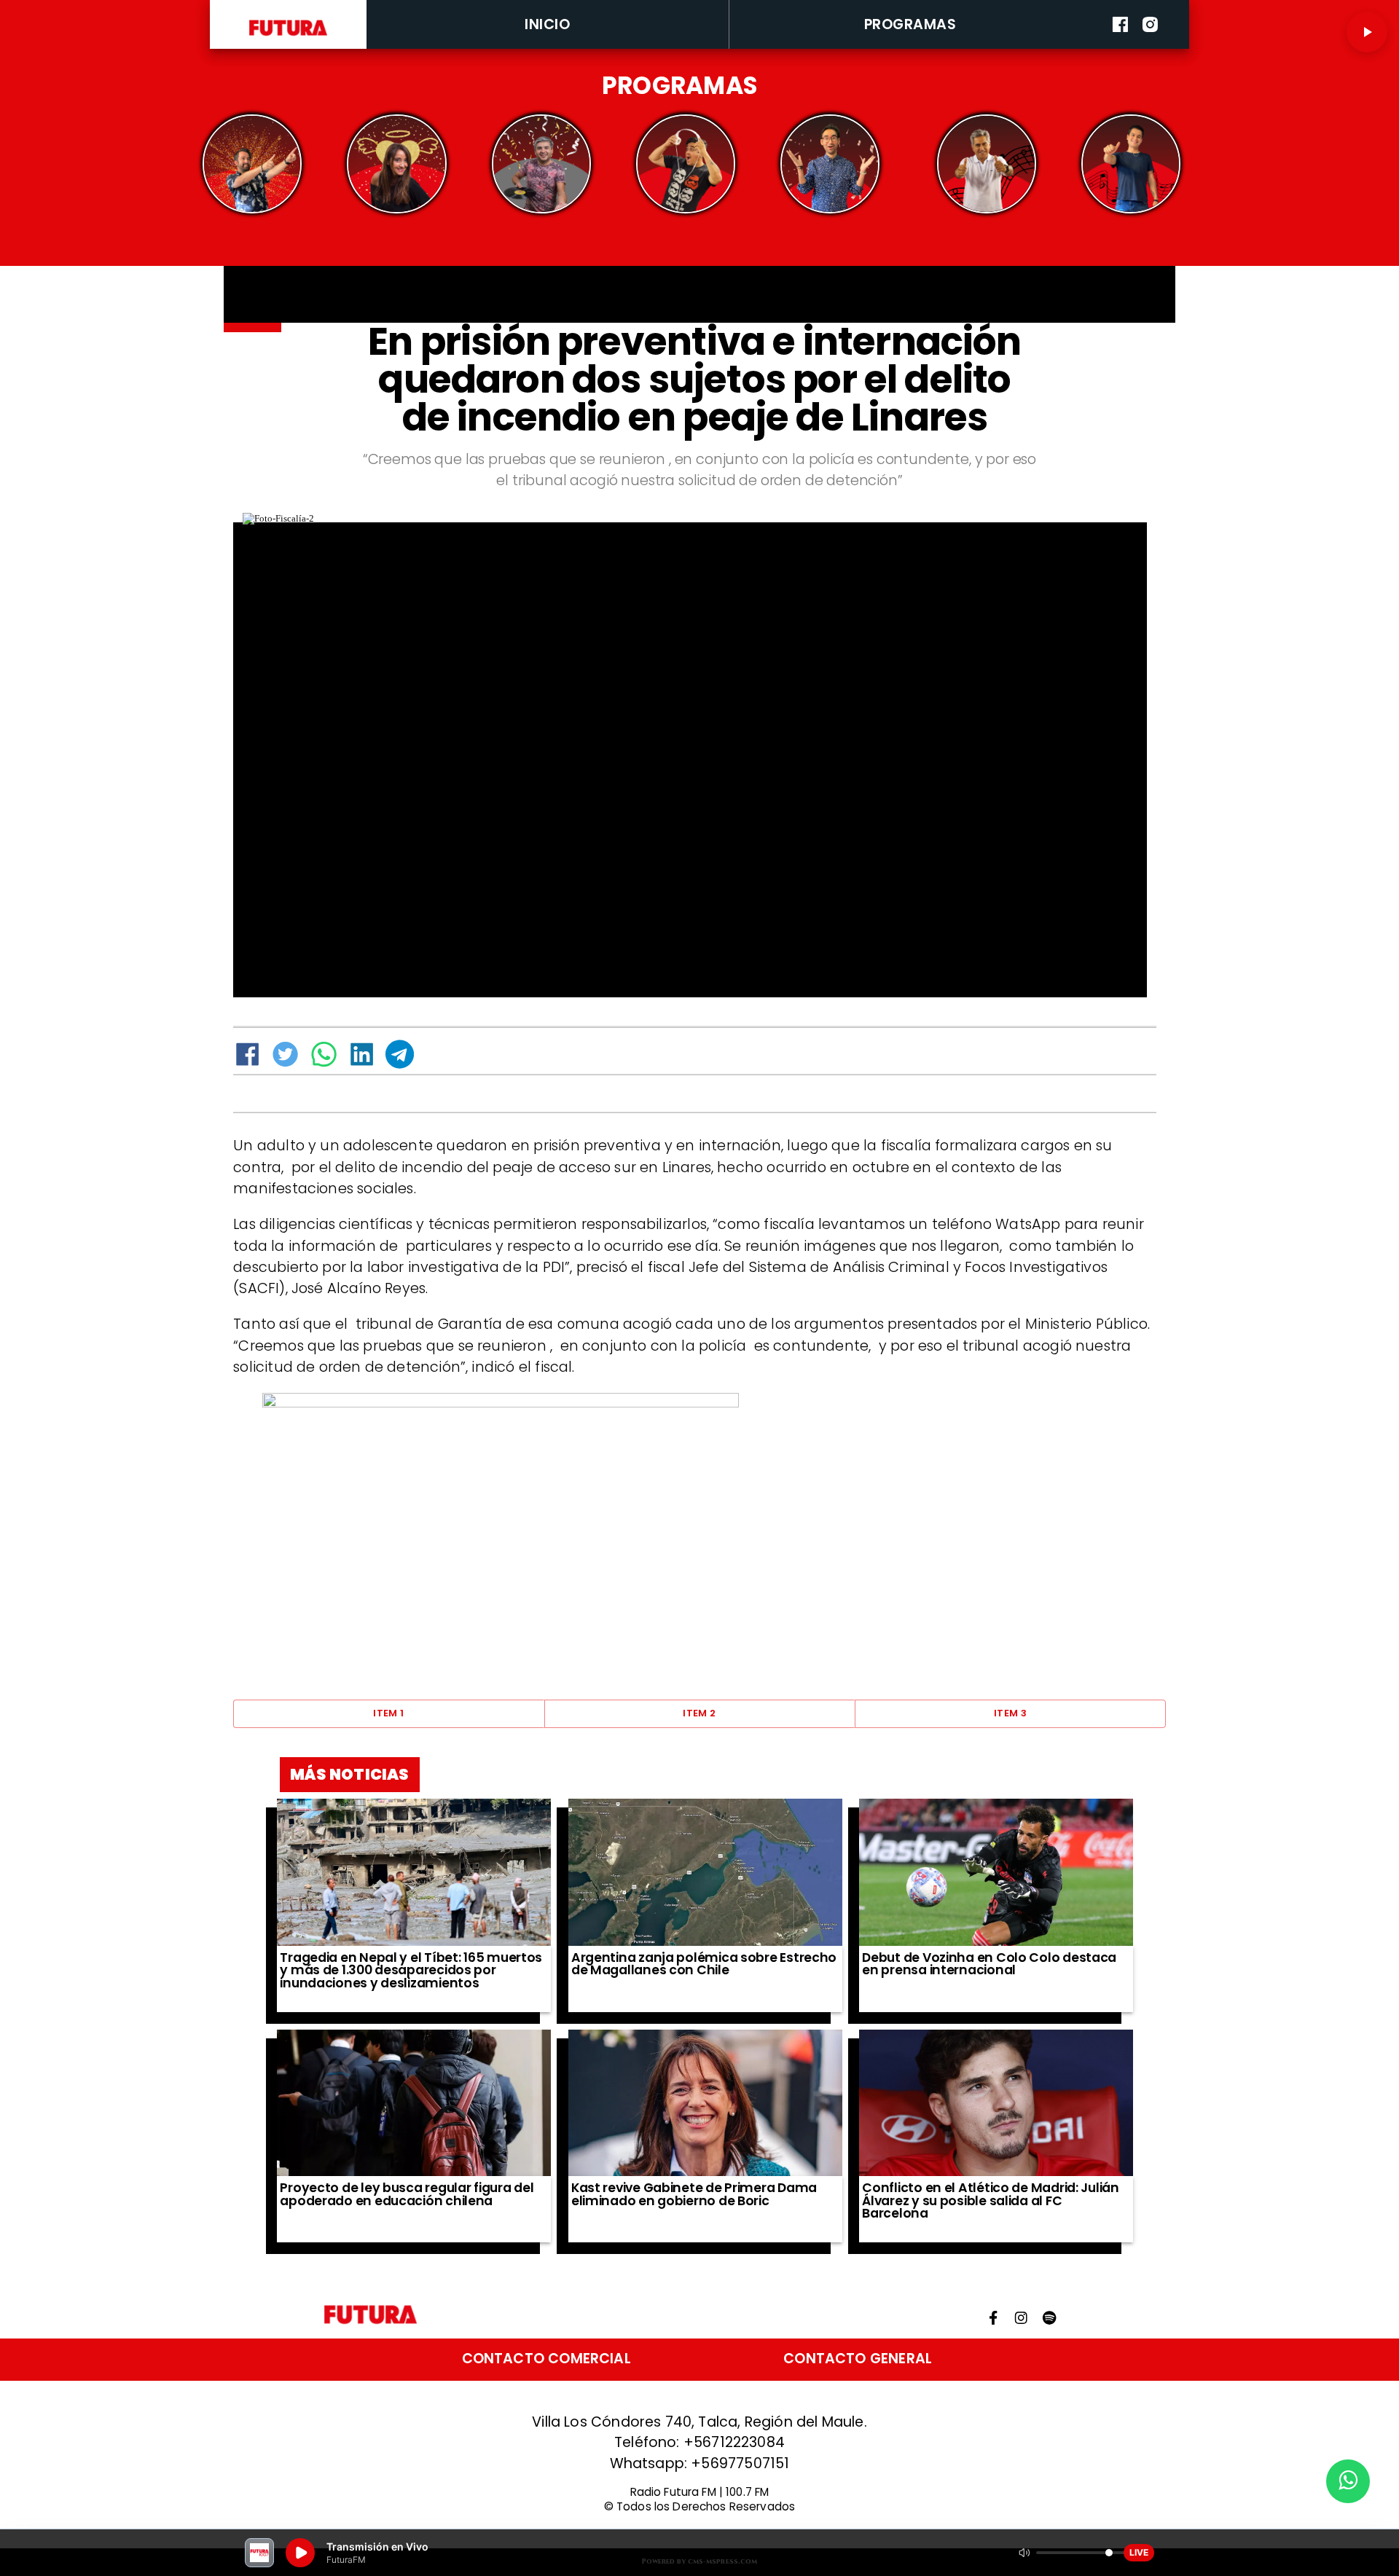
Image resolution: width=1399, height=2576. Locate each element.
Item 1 (388, 1713)
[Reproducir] (1367, 32)
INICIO (547, 24)
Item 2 (699, 1713)
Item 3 (1010, 1713)
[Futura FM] (252, 164)
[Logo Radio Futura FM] (289, 36)
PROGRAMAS (910, 24)
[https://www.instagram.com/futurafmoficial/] (1150, 46)
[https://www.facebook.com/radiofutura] (1120, 46)
